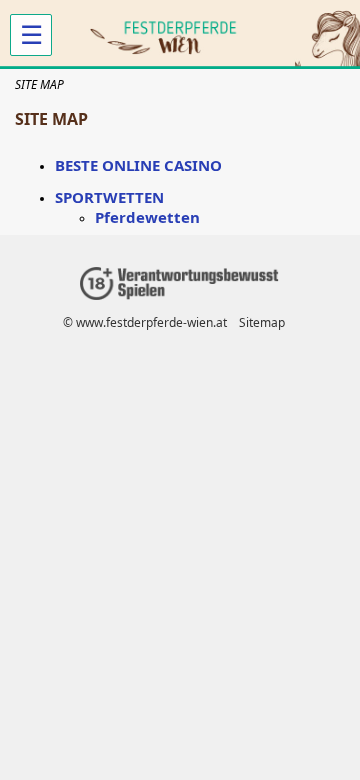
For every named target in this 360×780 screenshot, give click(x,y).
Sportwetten (109, 197)
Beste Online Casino (138, 165)
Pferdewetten (147, 217)
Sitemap (262, 322)
